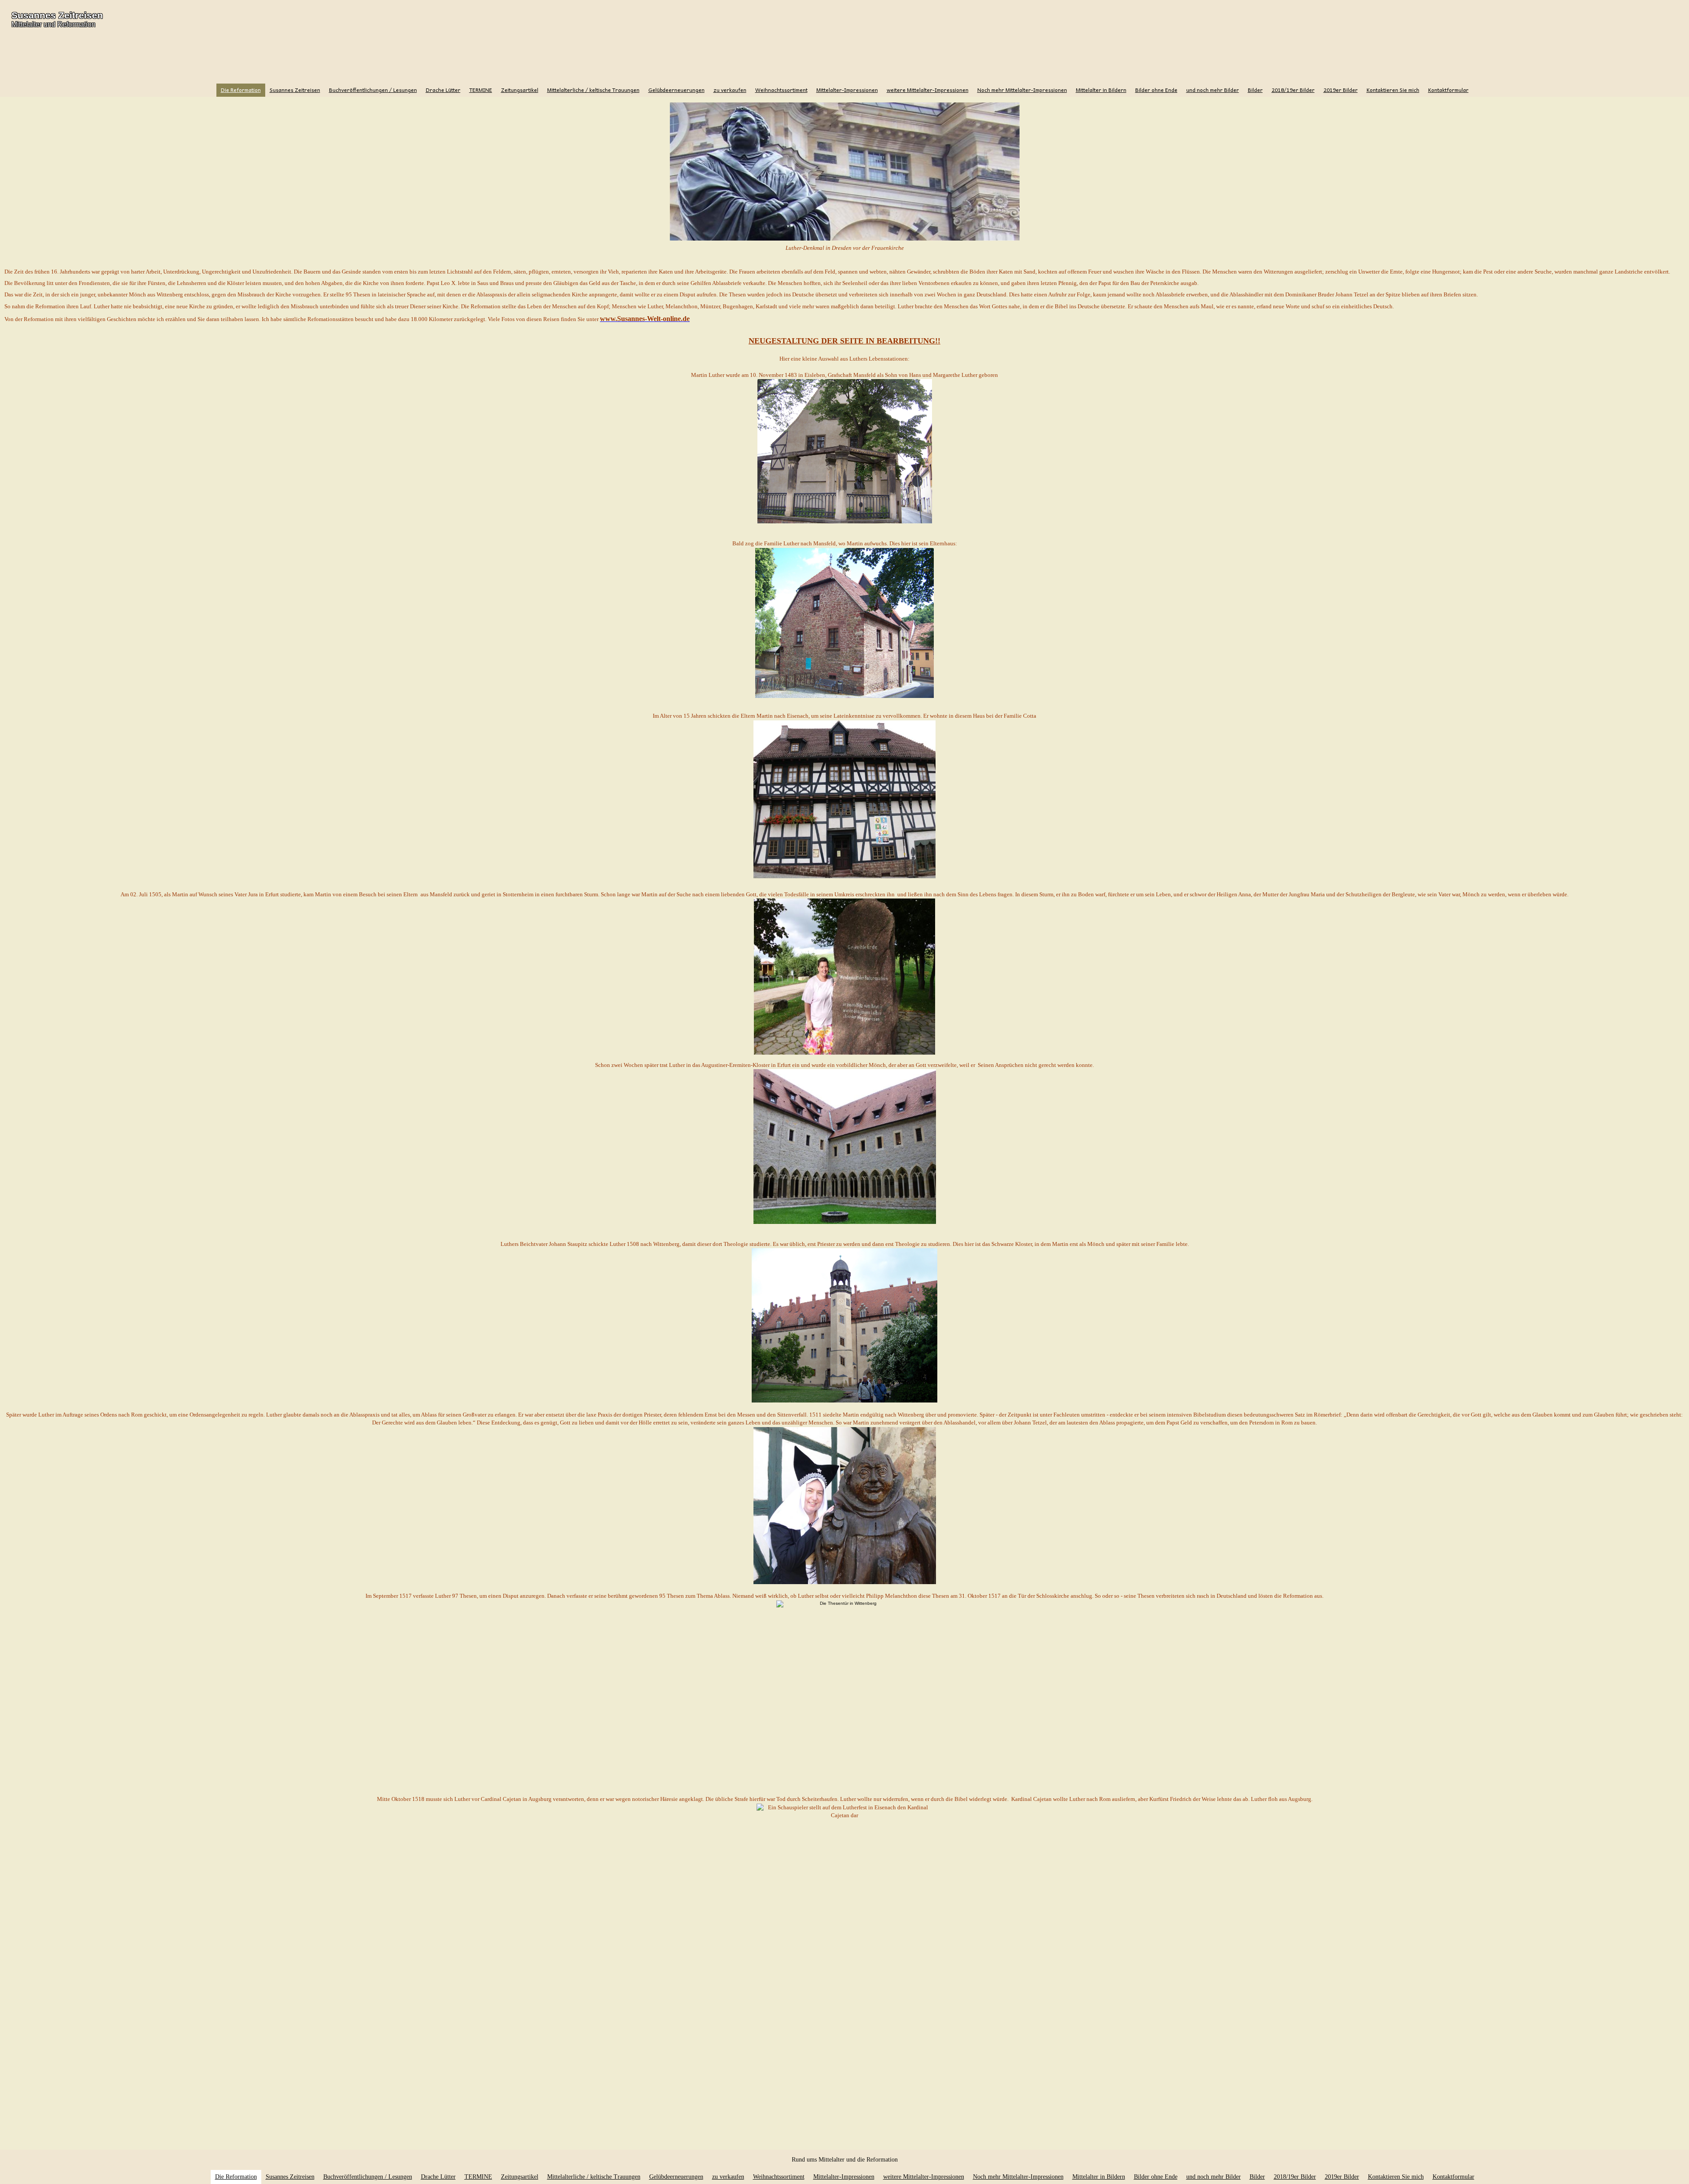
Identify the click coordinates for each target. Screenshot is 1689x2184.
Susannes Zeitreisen (57, 15)
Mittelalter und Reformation (53, 24)
